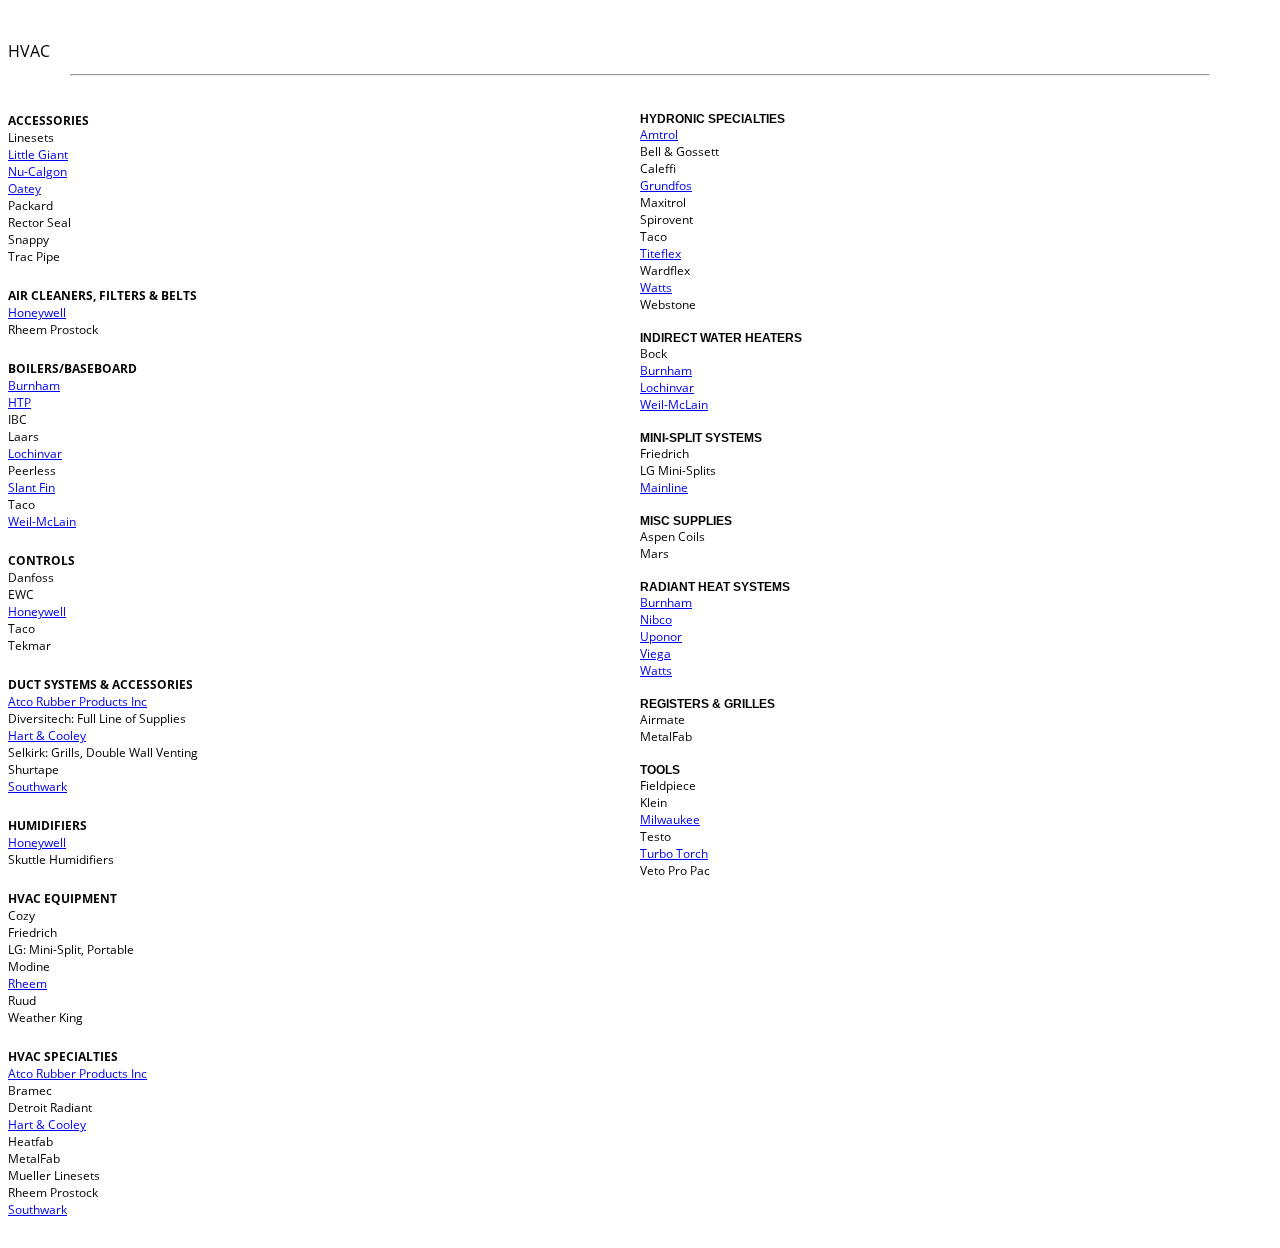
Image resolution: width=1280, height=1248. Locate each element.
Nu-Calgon (37, 171)
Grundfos (666, 185)
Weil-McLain (42, 521)
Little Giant (38, 154)
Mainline (664, 487)
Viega (655, 653)
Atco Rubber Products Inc (77, 701)
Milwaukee (670, 819)
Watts (656, 287)
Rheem (27, 983)
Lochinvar (35, 453)
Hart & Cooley (47, 735)
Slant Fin (31, 487)
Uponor (661, 636)
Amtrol (659, 134)
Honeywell (37, 312)
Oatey (24, 188)
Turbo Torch (674, 853)
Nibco (656, 619)
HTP (19, 402)
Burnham (34, 385)
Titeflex (660, 253)
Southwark (37, 786)
